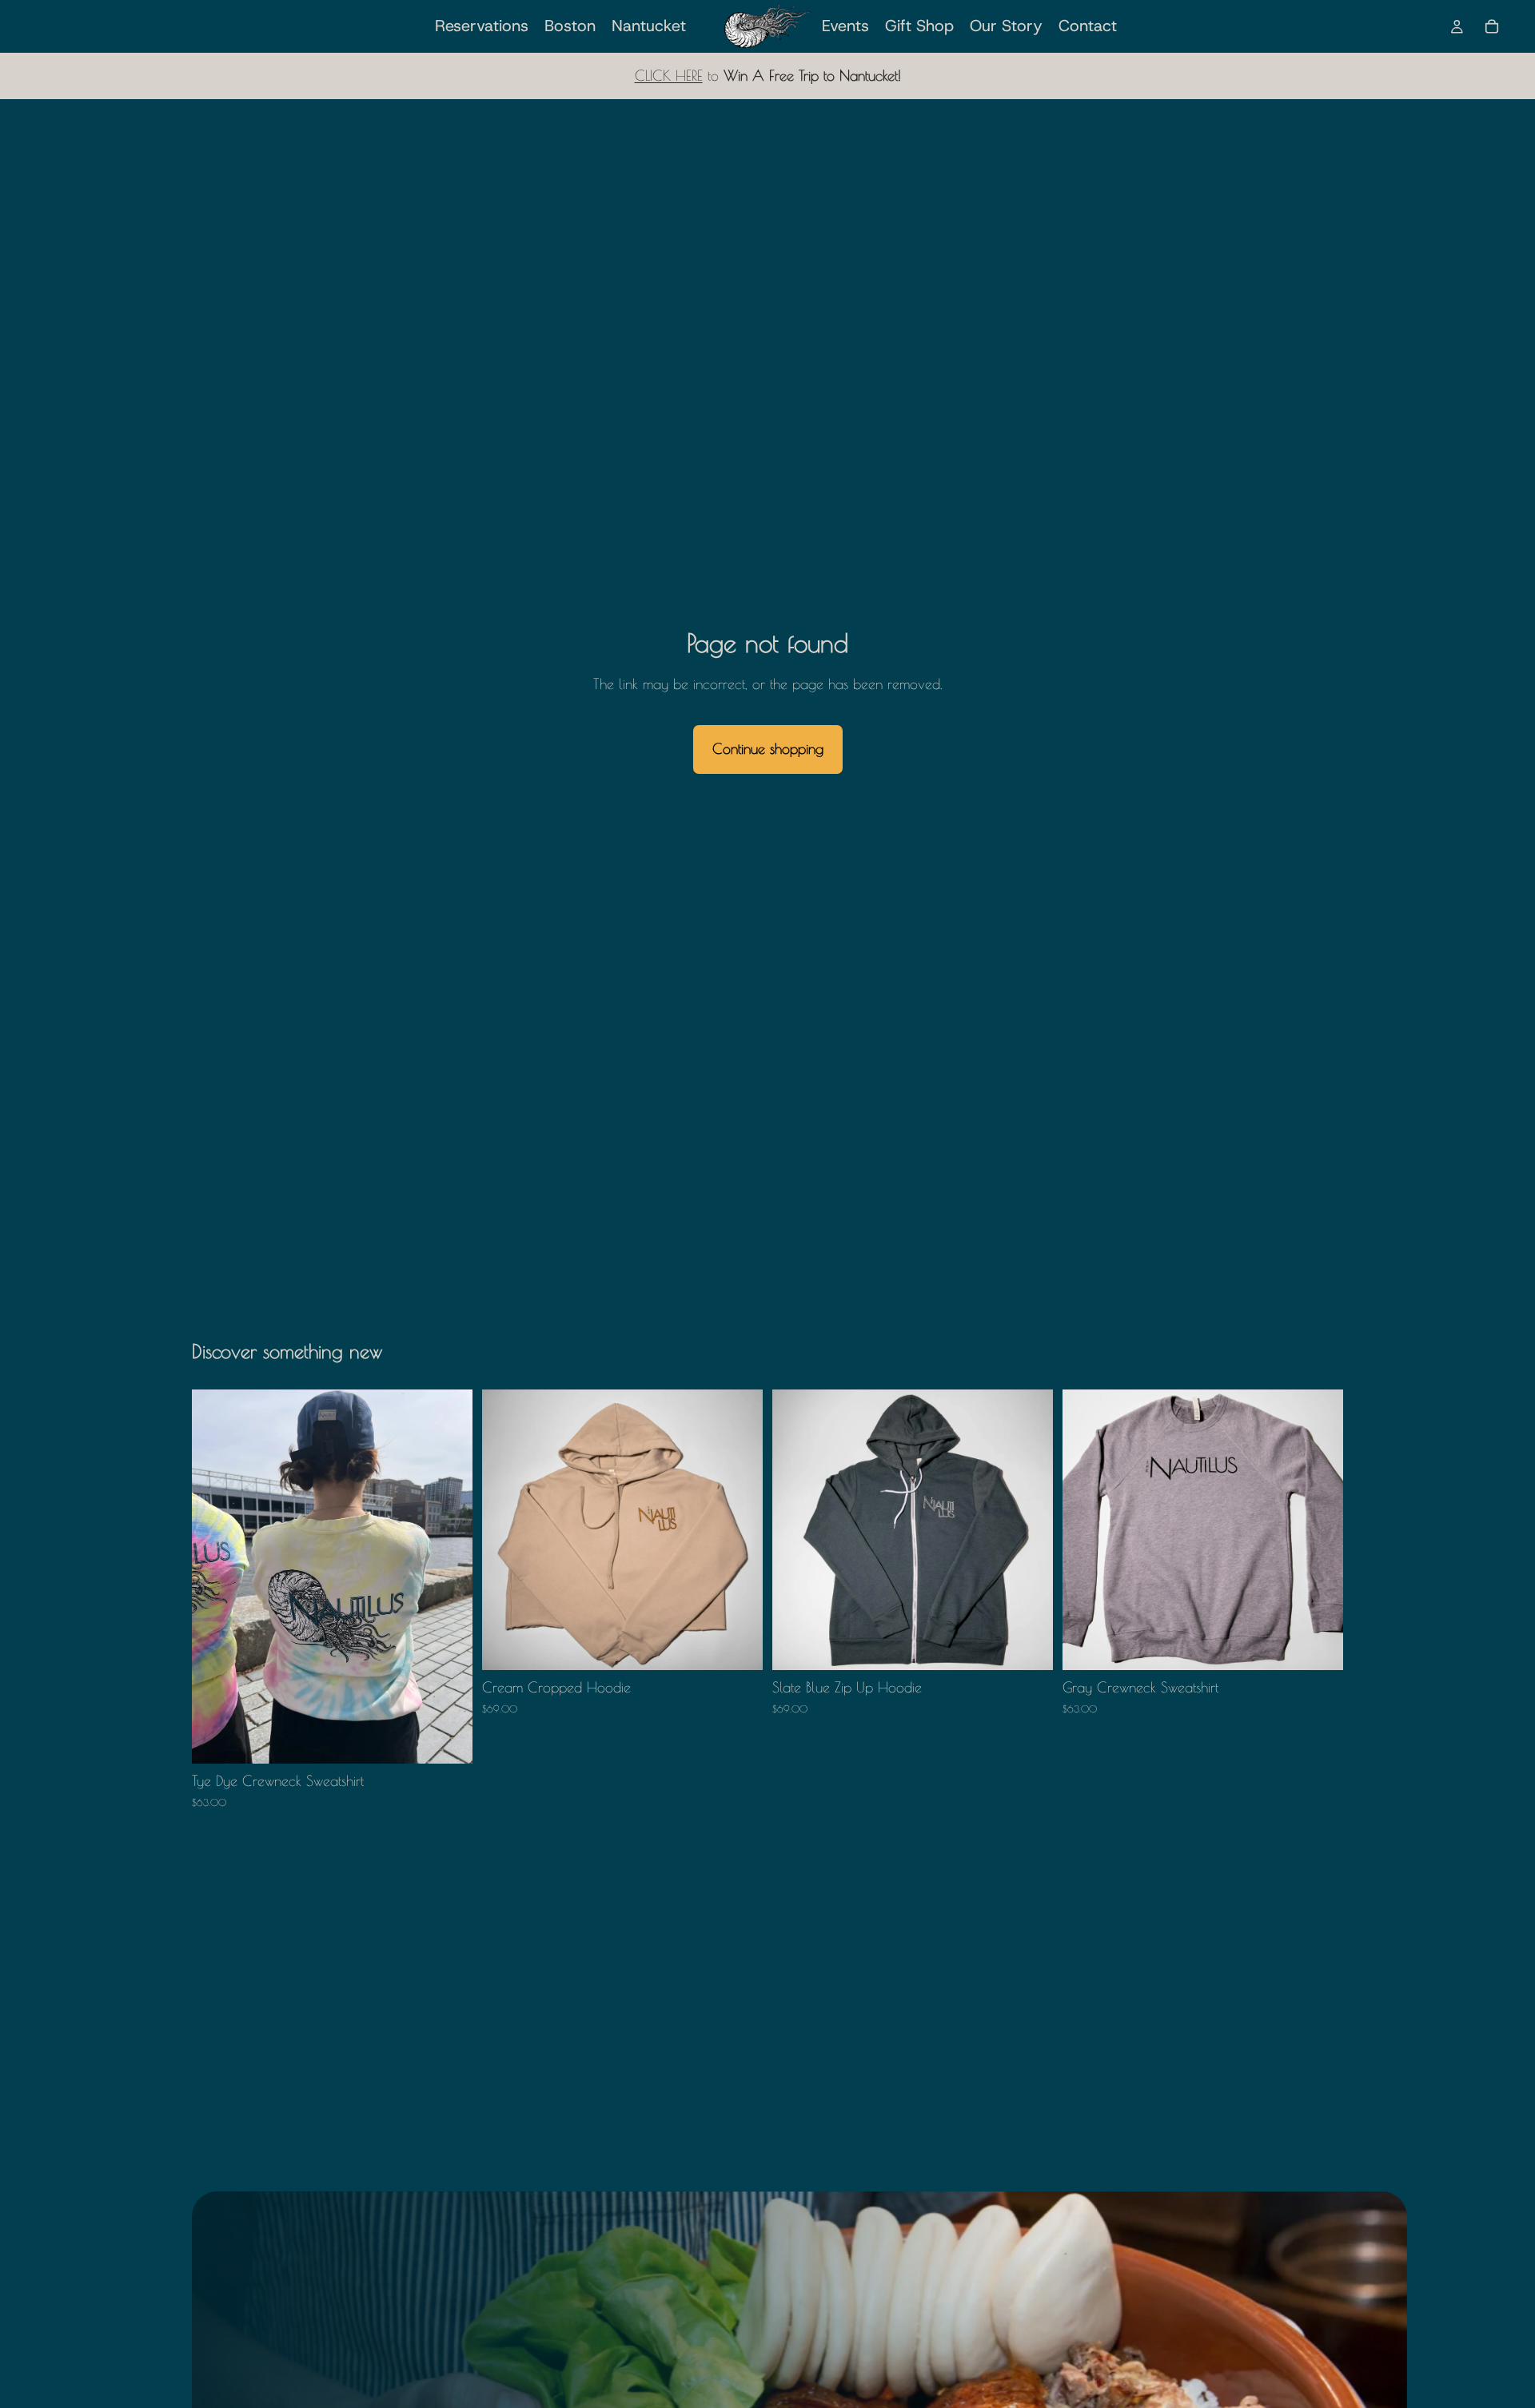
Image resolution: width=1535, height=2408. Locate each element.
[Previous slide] (506, 1530)
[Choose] (448, 1740)
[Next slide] (739, 1530)
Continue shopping (768, 749)
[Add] (1318, 1646)
